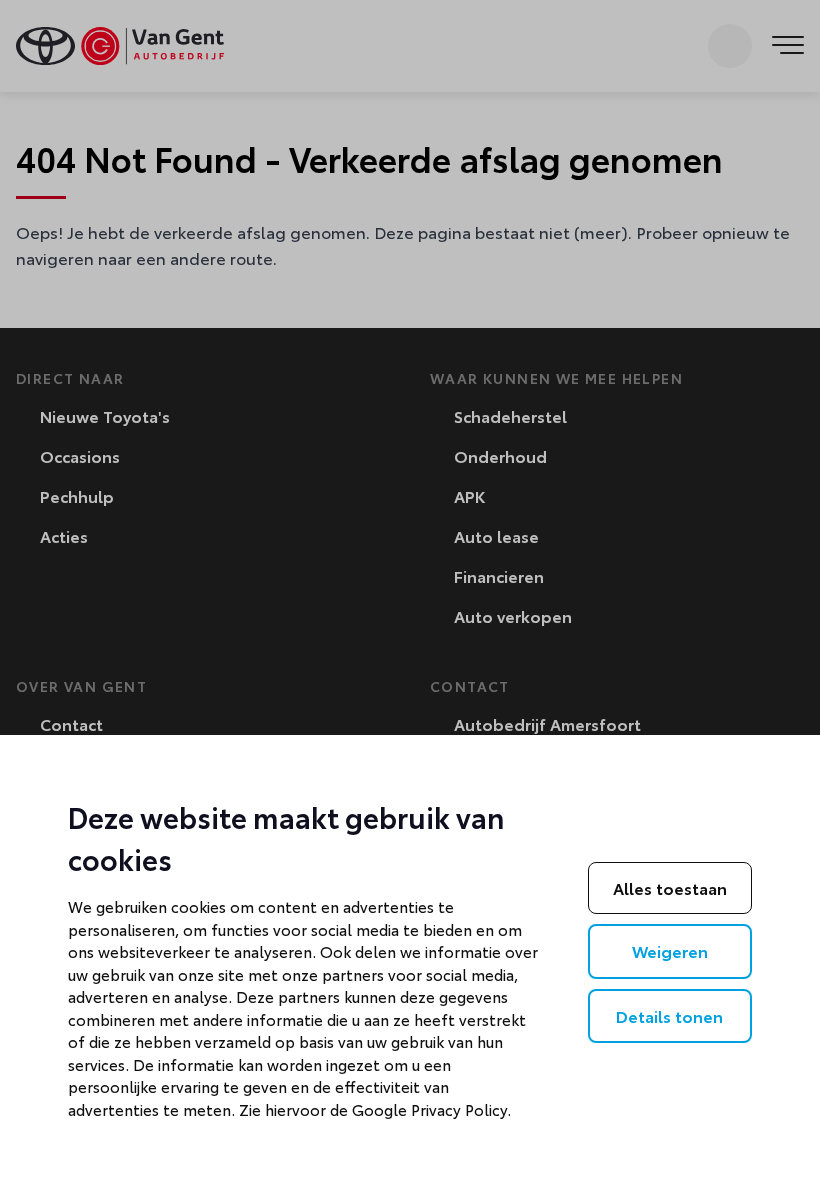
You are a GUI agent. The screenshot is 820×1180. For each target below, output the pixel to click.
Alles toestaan (670, 887)
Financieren (497, 575)
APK (467, 495)
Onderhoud (498, 455)
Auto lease (494, 535)
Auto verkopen (511, 615)
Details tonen (669, 1015)
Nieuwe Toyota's (103, 415)
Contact (69, 723)
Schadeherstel (508, 415)
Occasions (78, 455)
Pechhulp (75, 495)
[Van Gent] (120, 46)
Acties (62, 535)
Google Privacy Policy (429, 1109)
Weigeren (670, 950)
